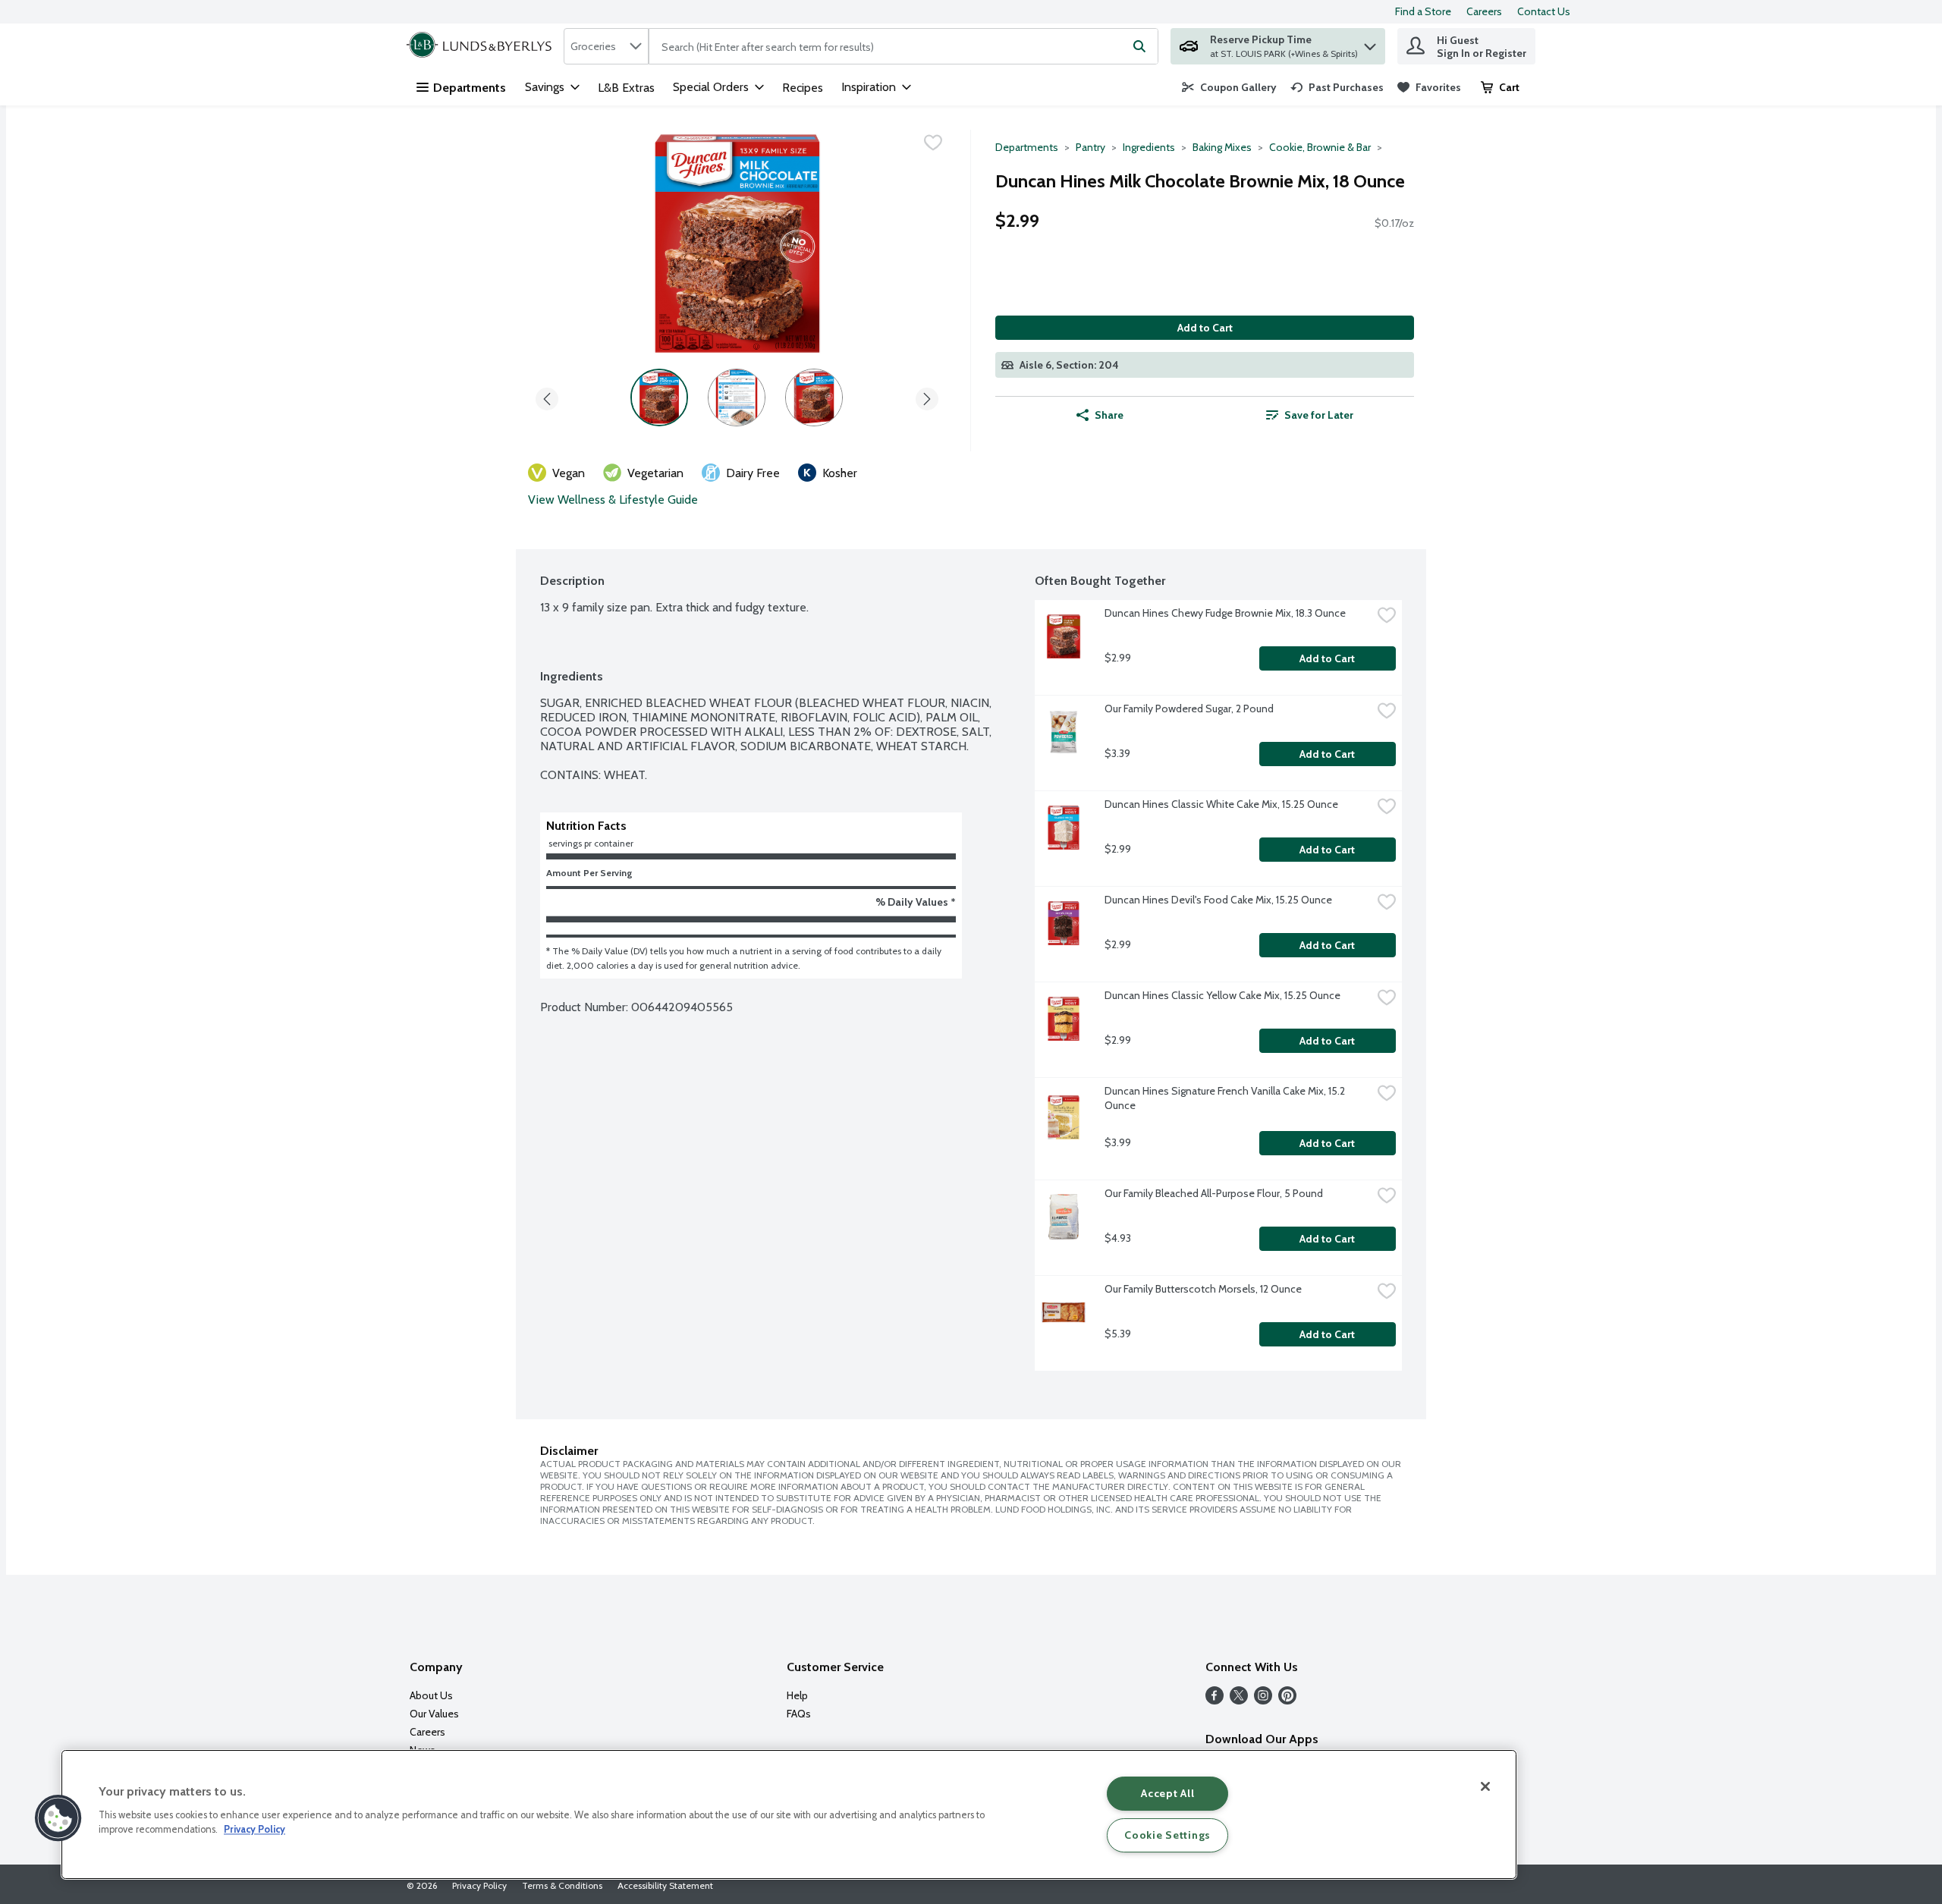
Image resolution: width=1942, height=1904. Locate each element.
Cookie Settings (1167, 1835)
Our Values (434, 1714)
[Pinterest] (1287, 1700)
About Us (431, 1695)
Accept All (1167, 1793)
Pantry (1090, 147)
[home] (482, 46)
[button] (1370, 43)
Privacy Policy (479, 1885)
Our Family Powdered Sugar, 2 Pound (1189, 709)
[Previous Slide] (547, 396)
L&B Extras (626, 88)
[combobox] (606, 46)
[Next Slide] (927, 396)
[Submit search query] (1139, 46)
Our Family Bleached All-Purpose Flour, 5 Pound (1214, 1193)
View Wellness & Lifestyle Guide (613, 500)
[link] (1229, 87)
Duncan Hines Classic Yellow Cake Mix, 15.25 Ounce (1222, 995)
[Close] (1485, 1786)
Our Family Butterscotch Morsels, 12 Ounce (1203, 1289)
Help (797, 1695)
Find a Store (1423, 11)
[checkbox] (933, 143)
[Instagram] (1263, 1700)
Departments (470, 88)
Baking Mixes (1222, 147)
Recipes (803, 88)
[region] (789, 1814)
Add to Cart (1205, 328)
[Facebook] (1215, 1700)
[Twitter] (1239, 1700)
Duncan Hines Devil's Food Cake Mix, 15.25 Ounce (1218, 900)
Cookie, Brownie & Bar (1320, 147)
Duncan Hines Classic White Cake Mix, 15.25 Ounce (1221, 804)
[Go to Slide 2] (737, 397)
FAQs (799, 1714)
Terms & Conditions (562, 1885)
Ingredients (1149, 147)
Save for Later (1319, 415)
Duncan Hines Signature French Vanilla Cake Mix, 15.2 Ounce (1226, 1098)
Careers (1484, 11)
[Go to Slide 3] (814, 397)
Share (1109, 415)
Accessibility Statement (665, 1885)
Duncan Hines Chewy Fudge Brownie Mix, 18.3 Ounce (1225, 613)
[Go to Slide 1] (659, 397)
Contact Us (1544, 11)
